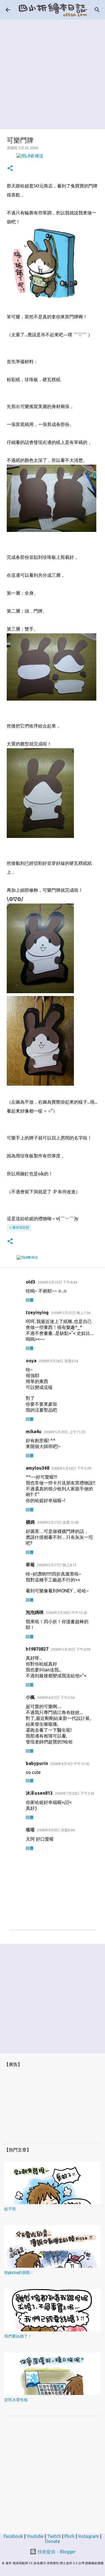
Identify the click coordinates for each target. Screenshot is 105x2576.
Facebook (13, 2536)
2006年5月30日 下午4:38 (70, 1649)
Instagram (88, 2536)
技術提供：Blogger (56, 2552)
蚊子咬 (10, 2209)
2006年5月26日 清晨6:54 (58, 1361)
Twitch (54, 2536)
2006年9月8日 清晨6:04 (56, 1830)
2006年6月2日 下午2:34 (56, 1697)
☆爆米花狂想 (19, 1227)
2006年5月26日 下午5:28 (71, 1468)
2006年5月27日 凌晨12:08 (58, 1522)
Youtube (35, 2536)
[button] (10, 169)
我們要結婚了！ (18, 2336)
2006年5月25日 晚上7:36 (71, 1313)
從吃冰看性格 (16, 2400)
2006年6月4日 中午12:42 (70, 1764)
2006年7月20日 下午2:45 (75, 1793)
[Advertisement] (53, 72)
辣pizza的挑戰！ (19, 2272)
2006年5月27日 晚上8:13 (57, 1565)
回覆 (30, 1300)
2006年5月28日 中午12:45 (67, 1613)
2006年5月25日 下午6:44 (57, 1282)
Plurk (69, 2536)
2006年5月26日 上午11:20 (64, 1432)
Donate (53, 2541)
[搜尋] (97, 10)
